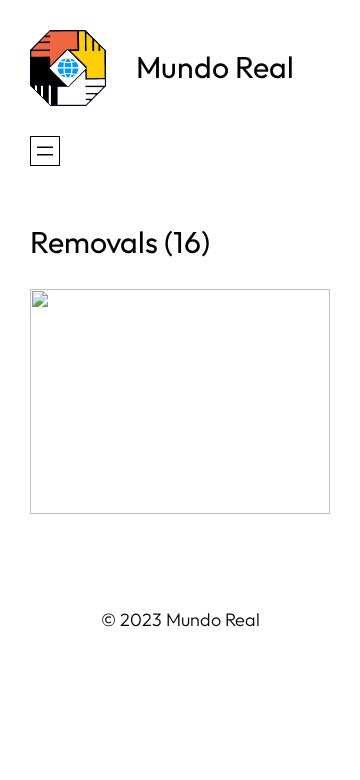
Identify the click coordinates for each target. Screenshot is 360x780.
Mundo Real (215, 67)
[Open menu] (45, 151)
